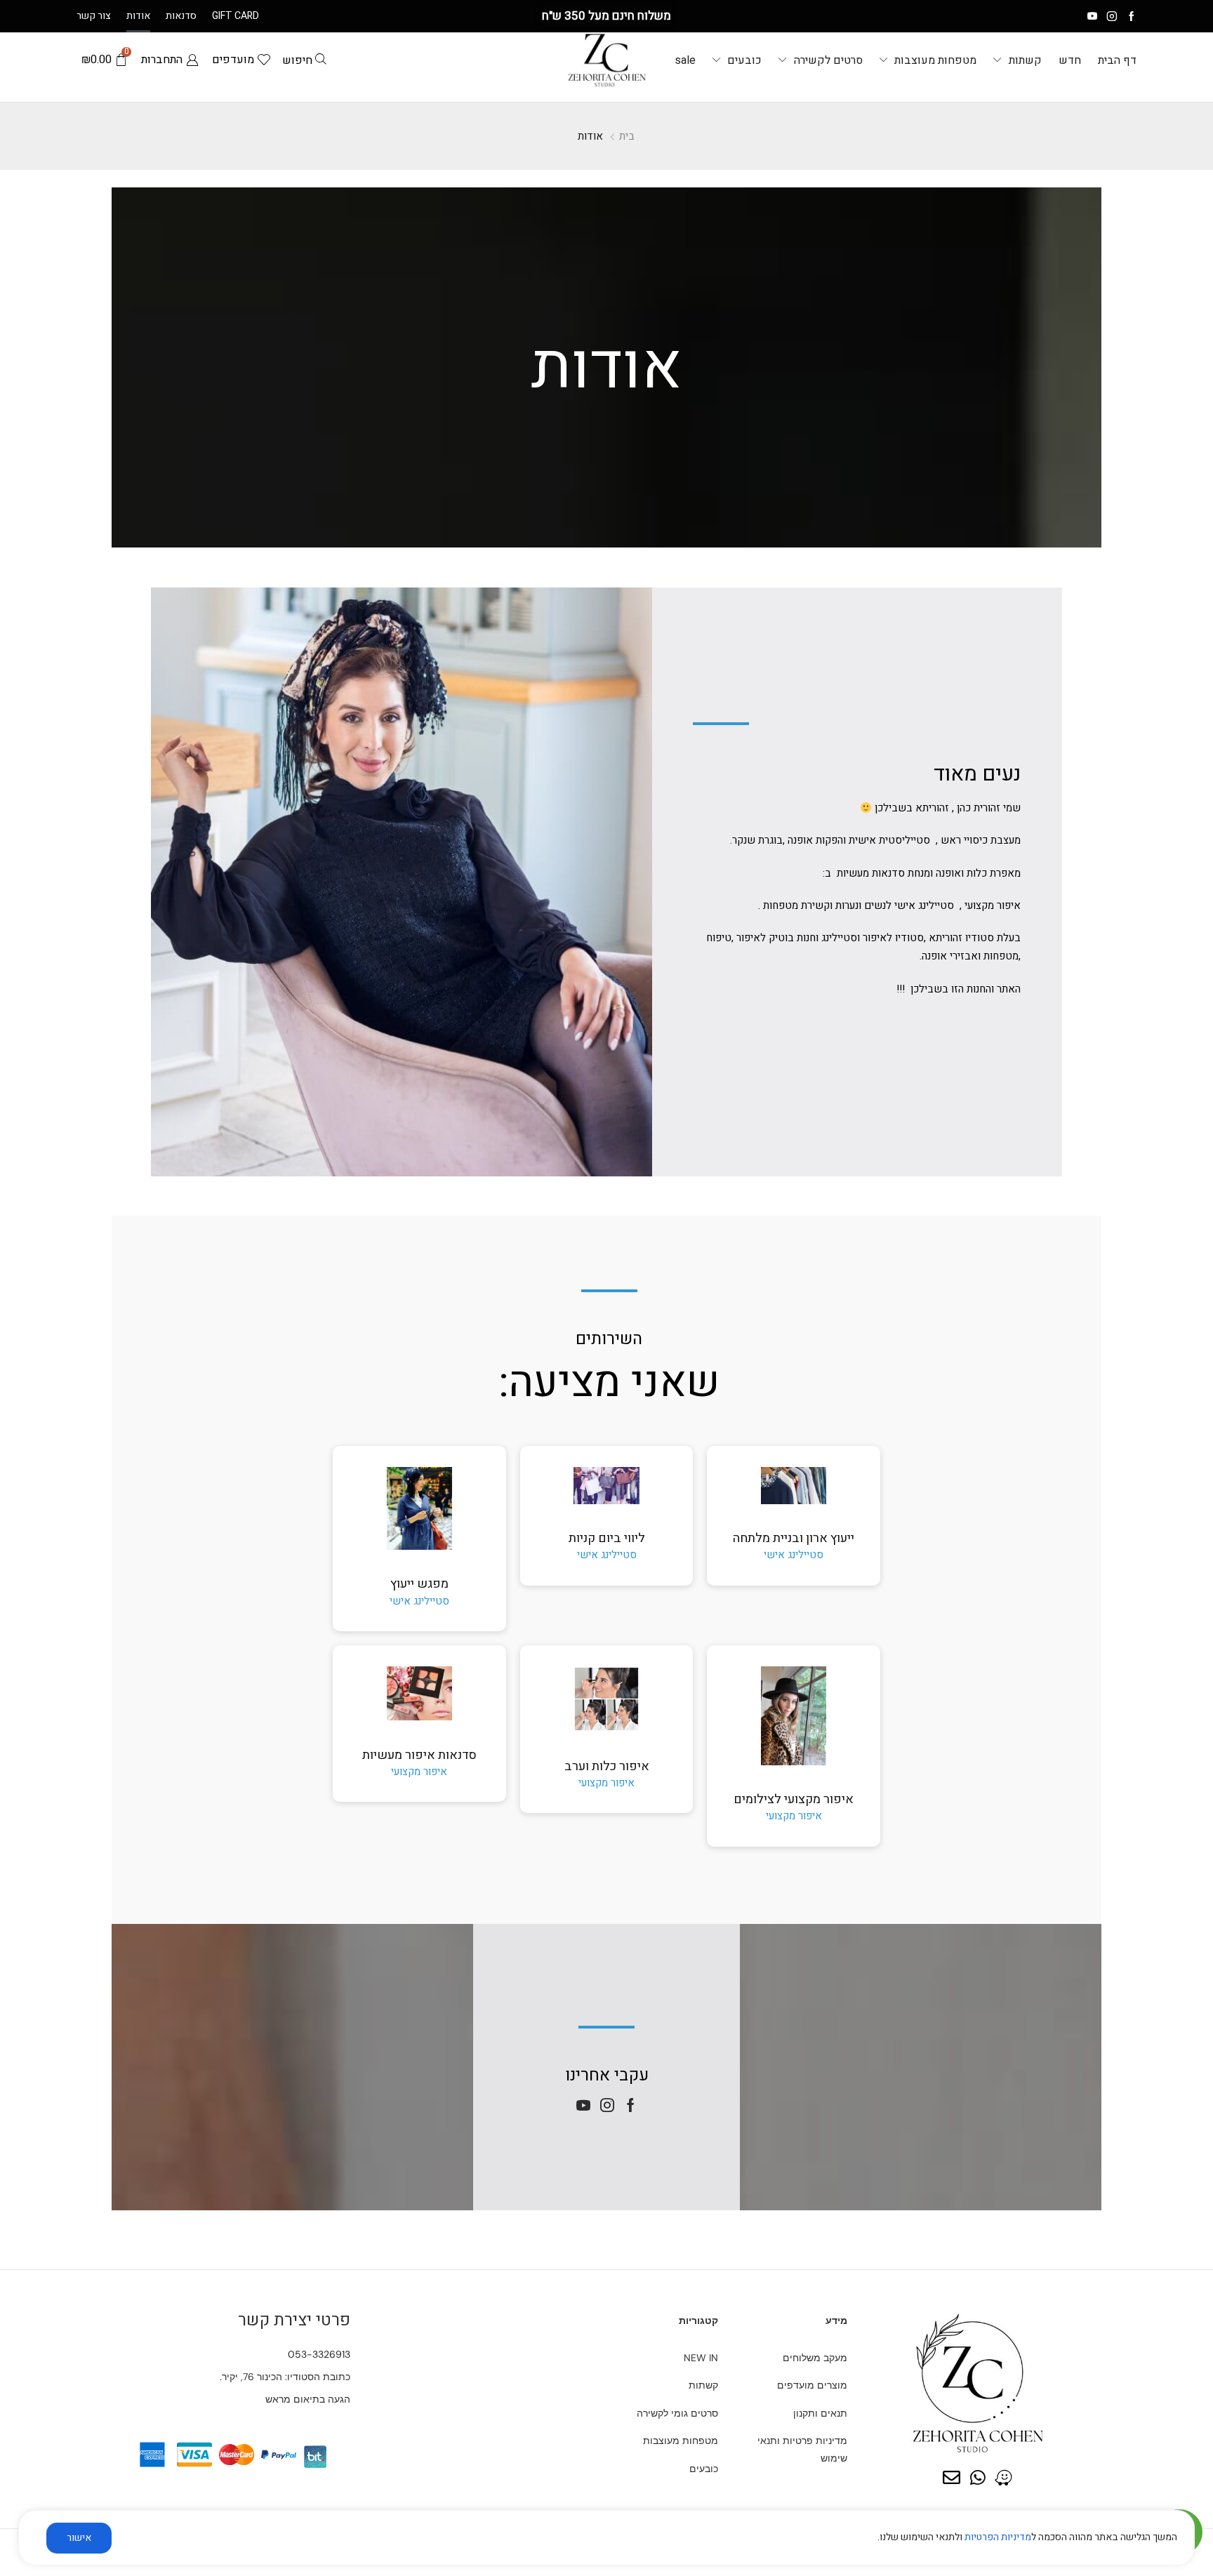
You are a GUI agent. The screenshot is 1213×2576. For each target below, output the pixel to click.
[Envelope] (952, 2477)
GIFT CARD (236, 16)
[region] (606, 2543)
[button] (303, 60)
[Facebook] (1132, 16)
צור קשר (94, 16)
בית (627, 136)
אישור (79, 2538)
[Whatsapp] (977, 2477)
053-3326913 (319, 2354)
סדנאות (181, 16)
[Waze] (1003, 2477)
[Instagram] (1112, 16)
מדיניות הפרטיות (998, 2537)
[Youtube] (1092, 16)
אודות (138, 16)
